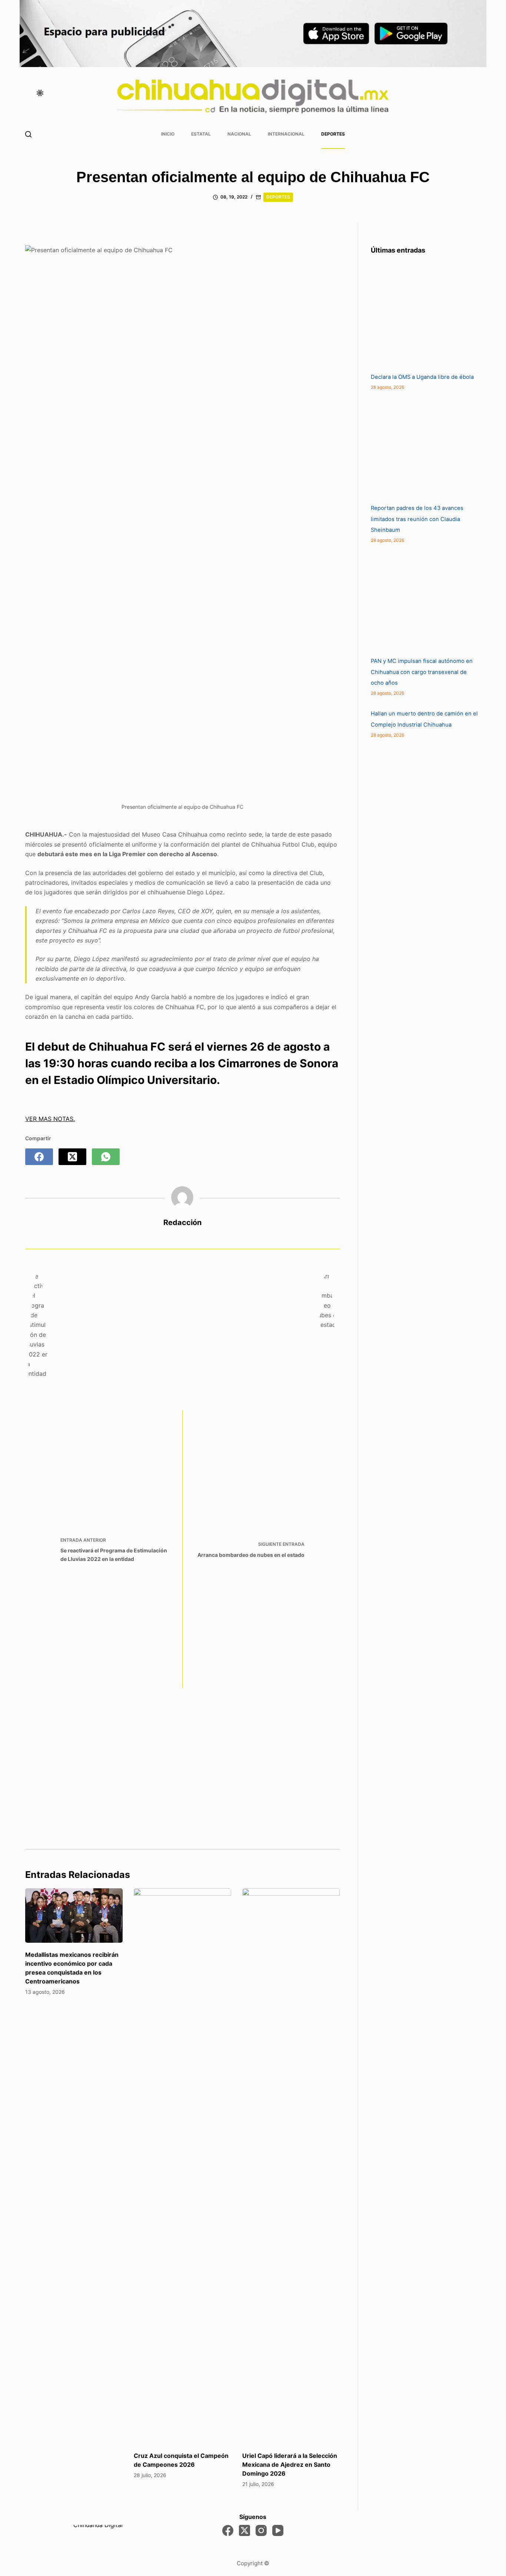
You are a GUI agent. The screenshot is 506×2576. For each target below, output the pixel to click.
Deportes (333, 134)
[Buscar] (28, 134)
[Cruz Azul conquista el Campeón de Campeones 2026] (182, 2166)
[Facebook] (39, 1157)
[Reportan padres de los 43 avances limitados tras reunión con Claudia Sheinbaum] (426, 447)
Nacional (239, 134)
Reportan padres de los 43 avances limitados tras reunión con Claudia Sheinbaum (417, 519)
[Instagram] (261, 2530)
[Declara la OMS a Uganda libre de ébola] (426, 316)
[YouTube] (278, 2530)
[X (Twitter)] (72, 1157)
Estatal (201, 134)
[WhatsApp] (106, 1157)
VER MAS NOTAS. (50, 1119)
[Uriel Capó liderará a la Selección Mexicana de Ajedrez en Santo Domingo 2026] (291, 2166)
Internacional (286, 134)
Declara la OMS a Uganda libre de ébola (422, 377)
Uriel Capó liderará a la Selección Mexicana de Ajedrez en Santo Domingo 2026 (290, 2465)
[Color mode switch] (40, 93)
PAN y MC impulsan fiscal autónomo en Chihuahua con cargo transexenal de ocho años (422, 672)
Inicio (168, 134)
